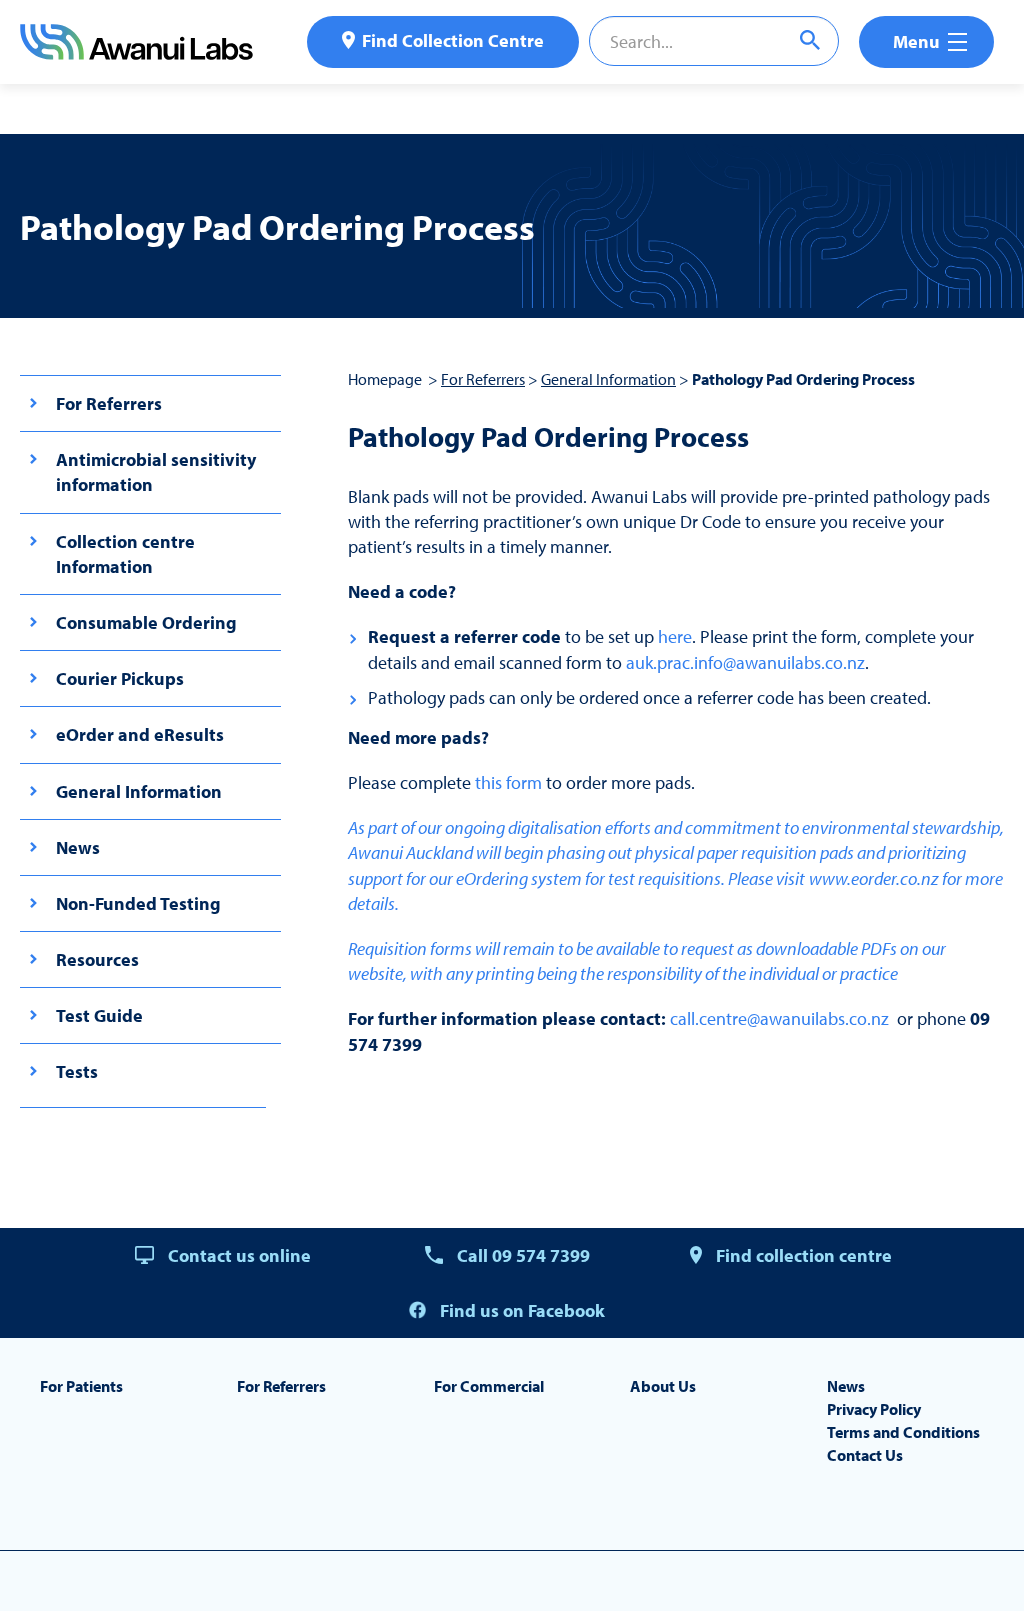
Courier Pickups (120, 678)
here (675, 636)
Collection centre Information (125, 554)
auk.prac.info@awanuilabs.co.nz (745, 662)
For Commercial (489, 1386)
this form (510, 782)
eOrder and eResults (140, 734)
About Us (663, 1386)
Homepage (385, 379)
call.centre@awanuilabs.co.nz (779, 1018)
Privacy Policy (874, 1409)
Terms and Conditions (903, 1432)
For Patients (81, 1386)
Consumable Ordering (146, 622)
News (78, 847)
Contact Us (865, 1455)
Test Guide (99, 1015)
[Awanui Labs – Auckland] (136, 53)
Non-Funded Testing (138, 903)
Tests (77, 1071)
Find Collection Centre (453, 40)
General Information (139, 791)
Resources (97, 959)
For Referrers (109, 403)
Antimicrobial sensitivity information (156, 472)
